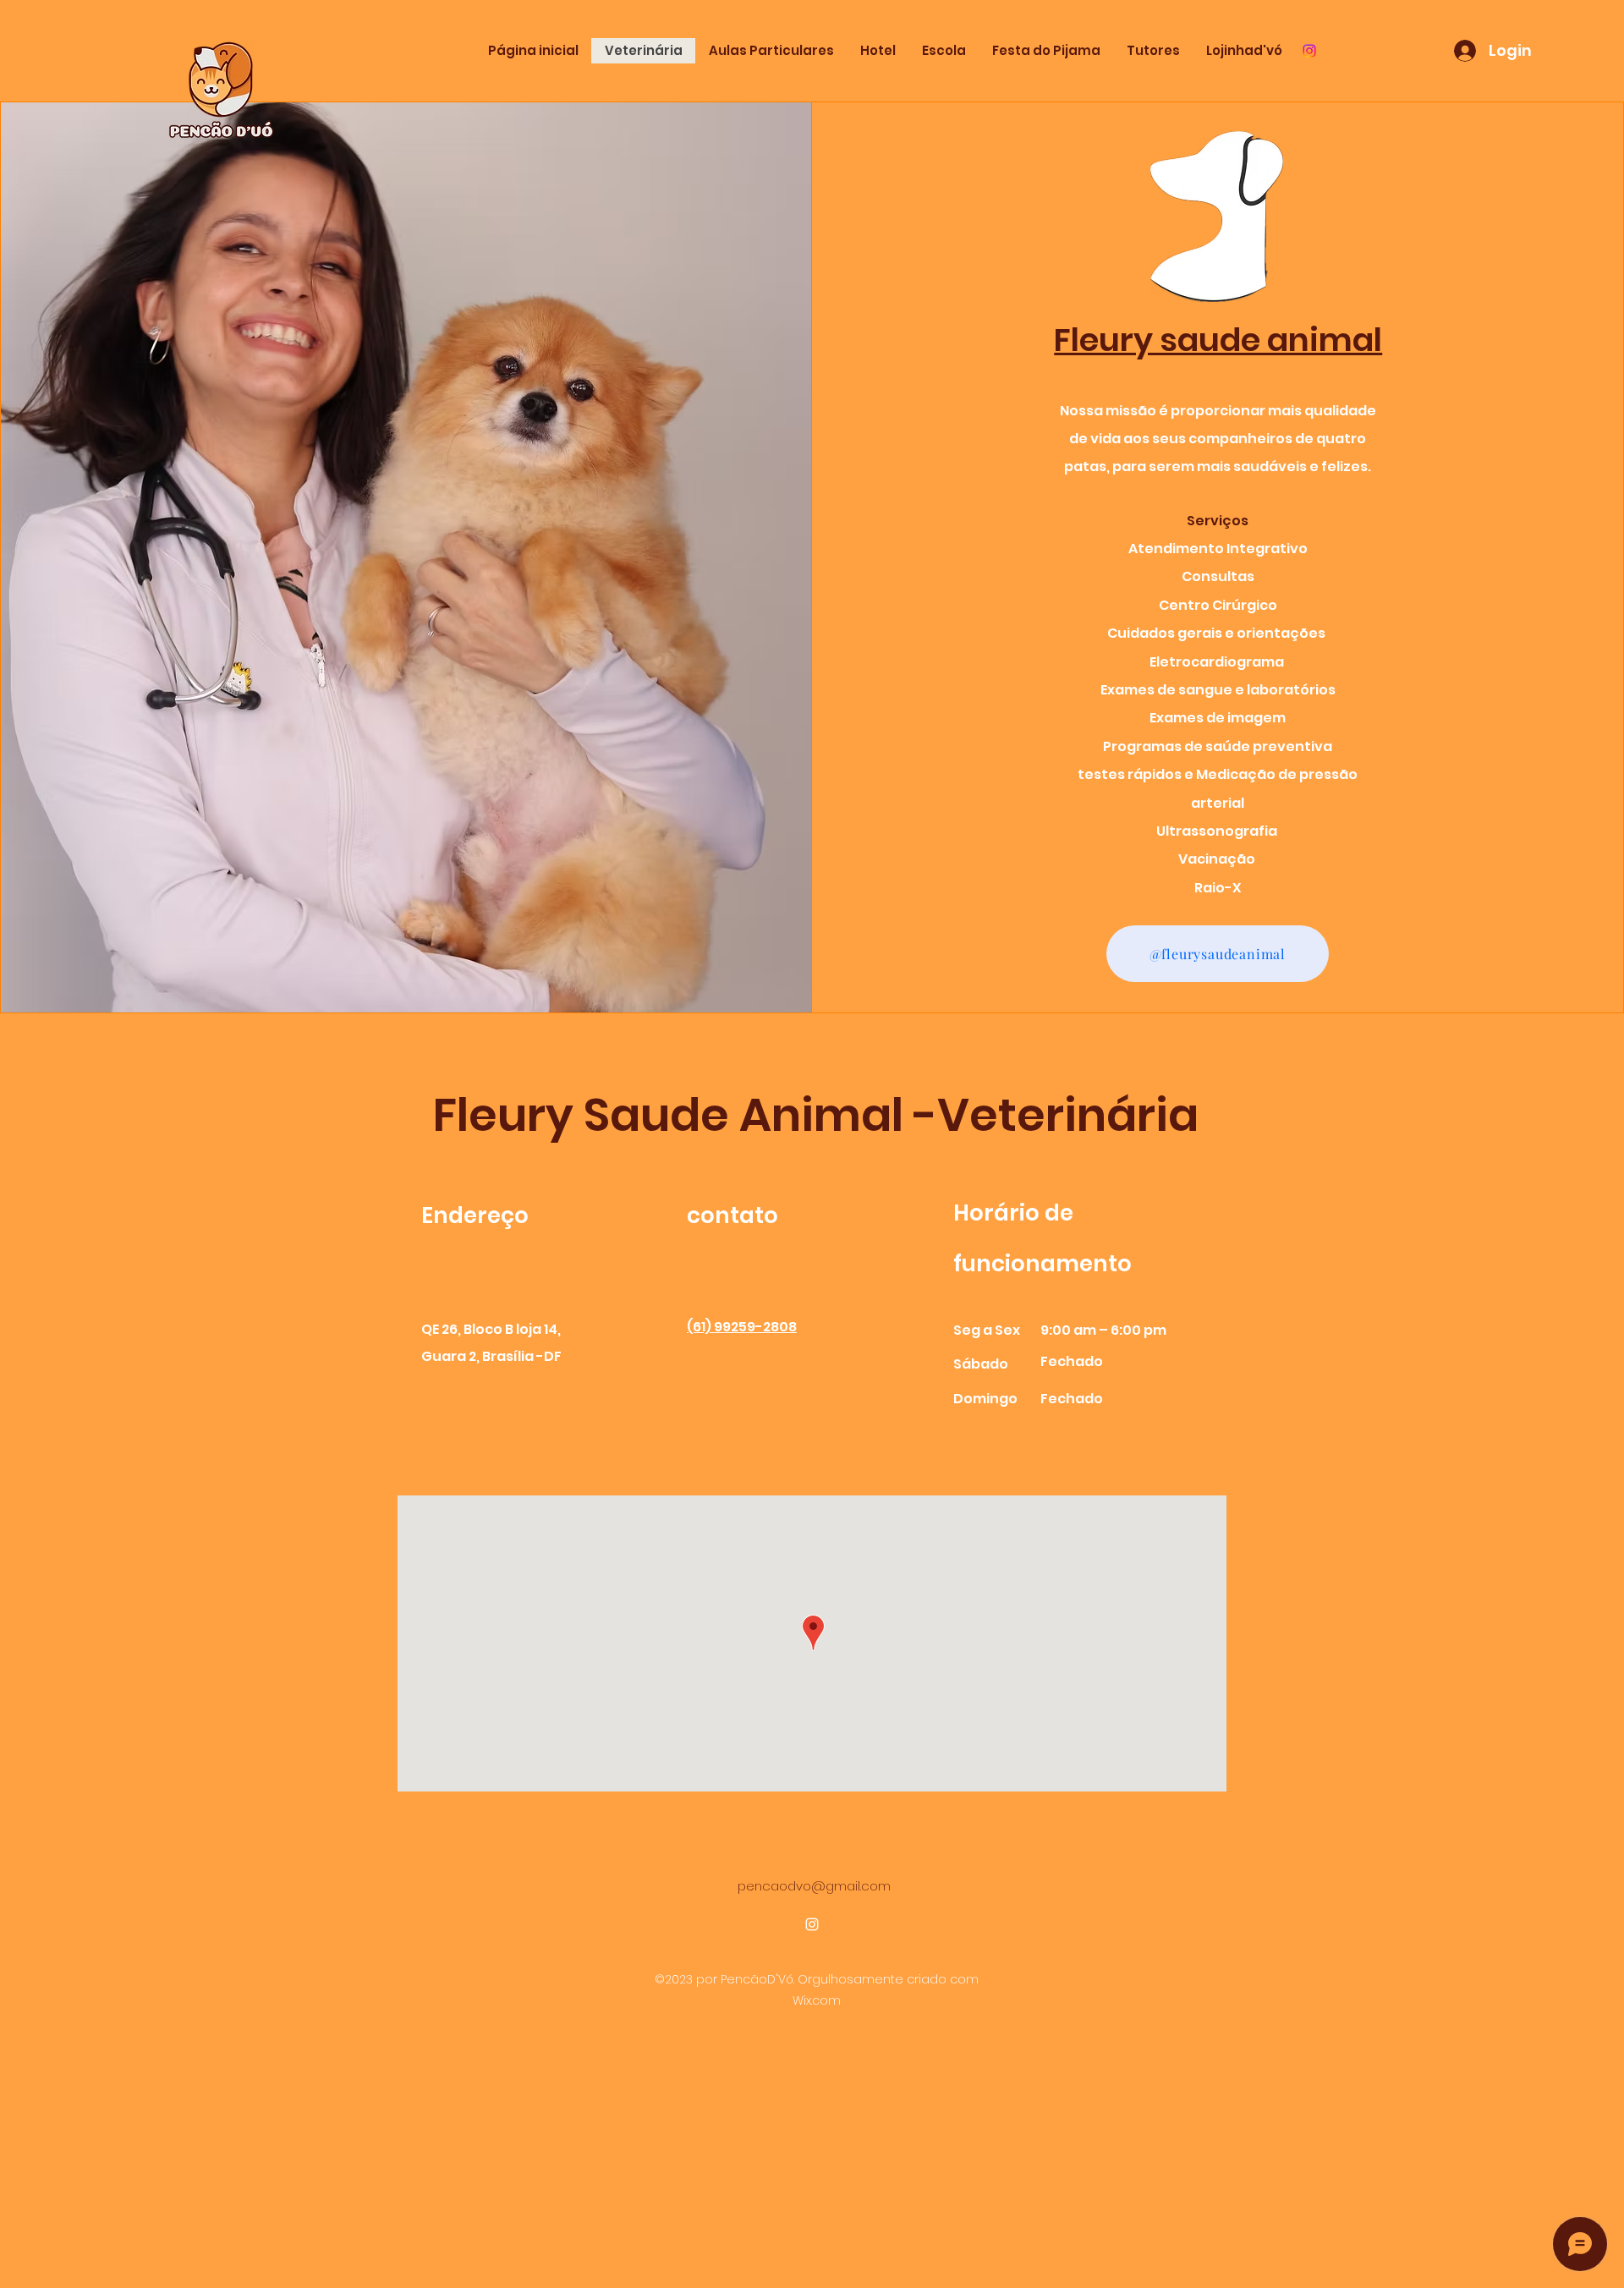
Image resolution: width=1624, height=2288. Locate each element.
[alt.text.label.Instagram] (1309, 51)
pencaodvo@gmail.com (814, 1886)
